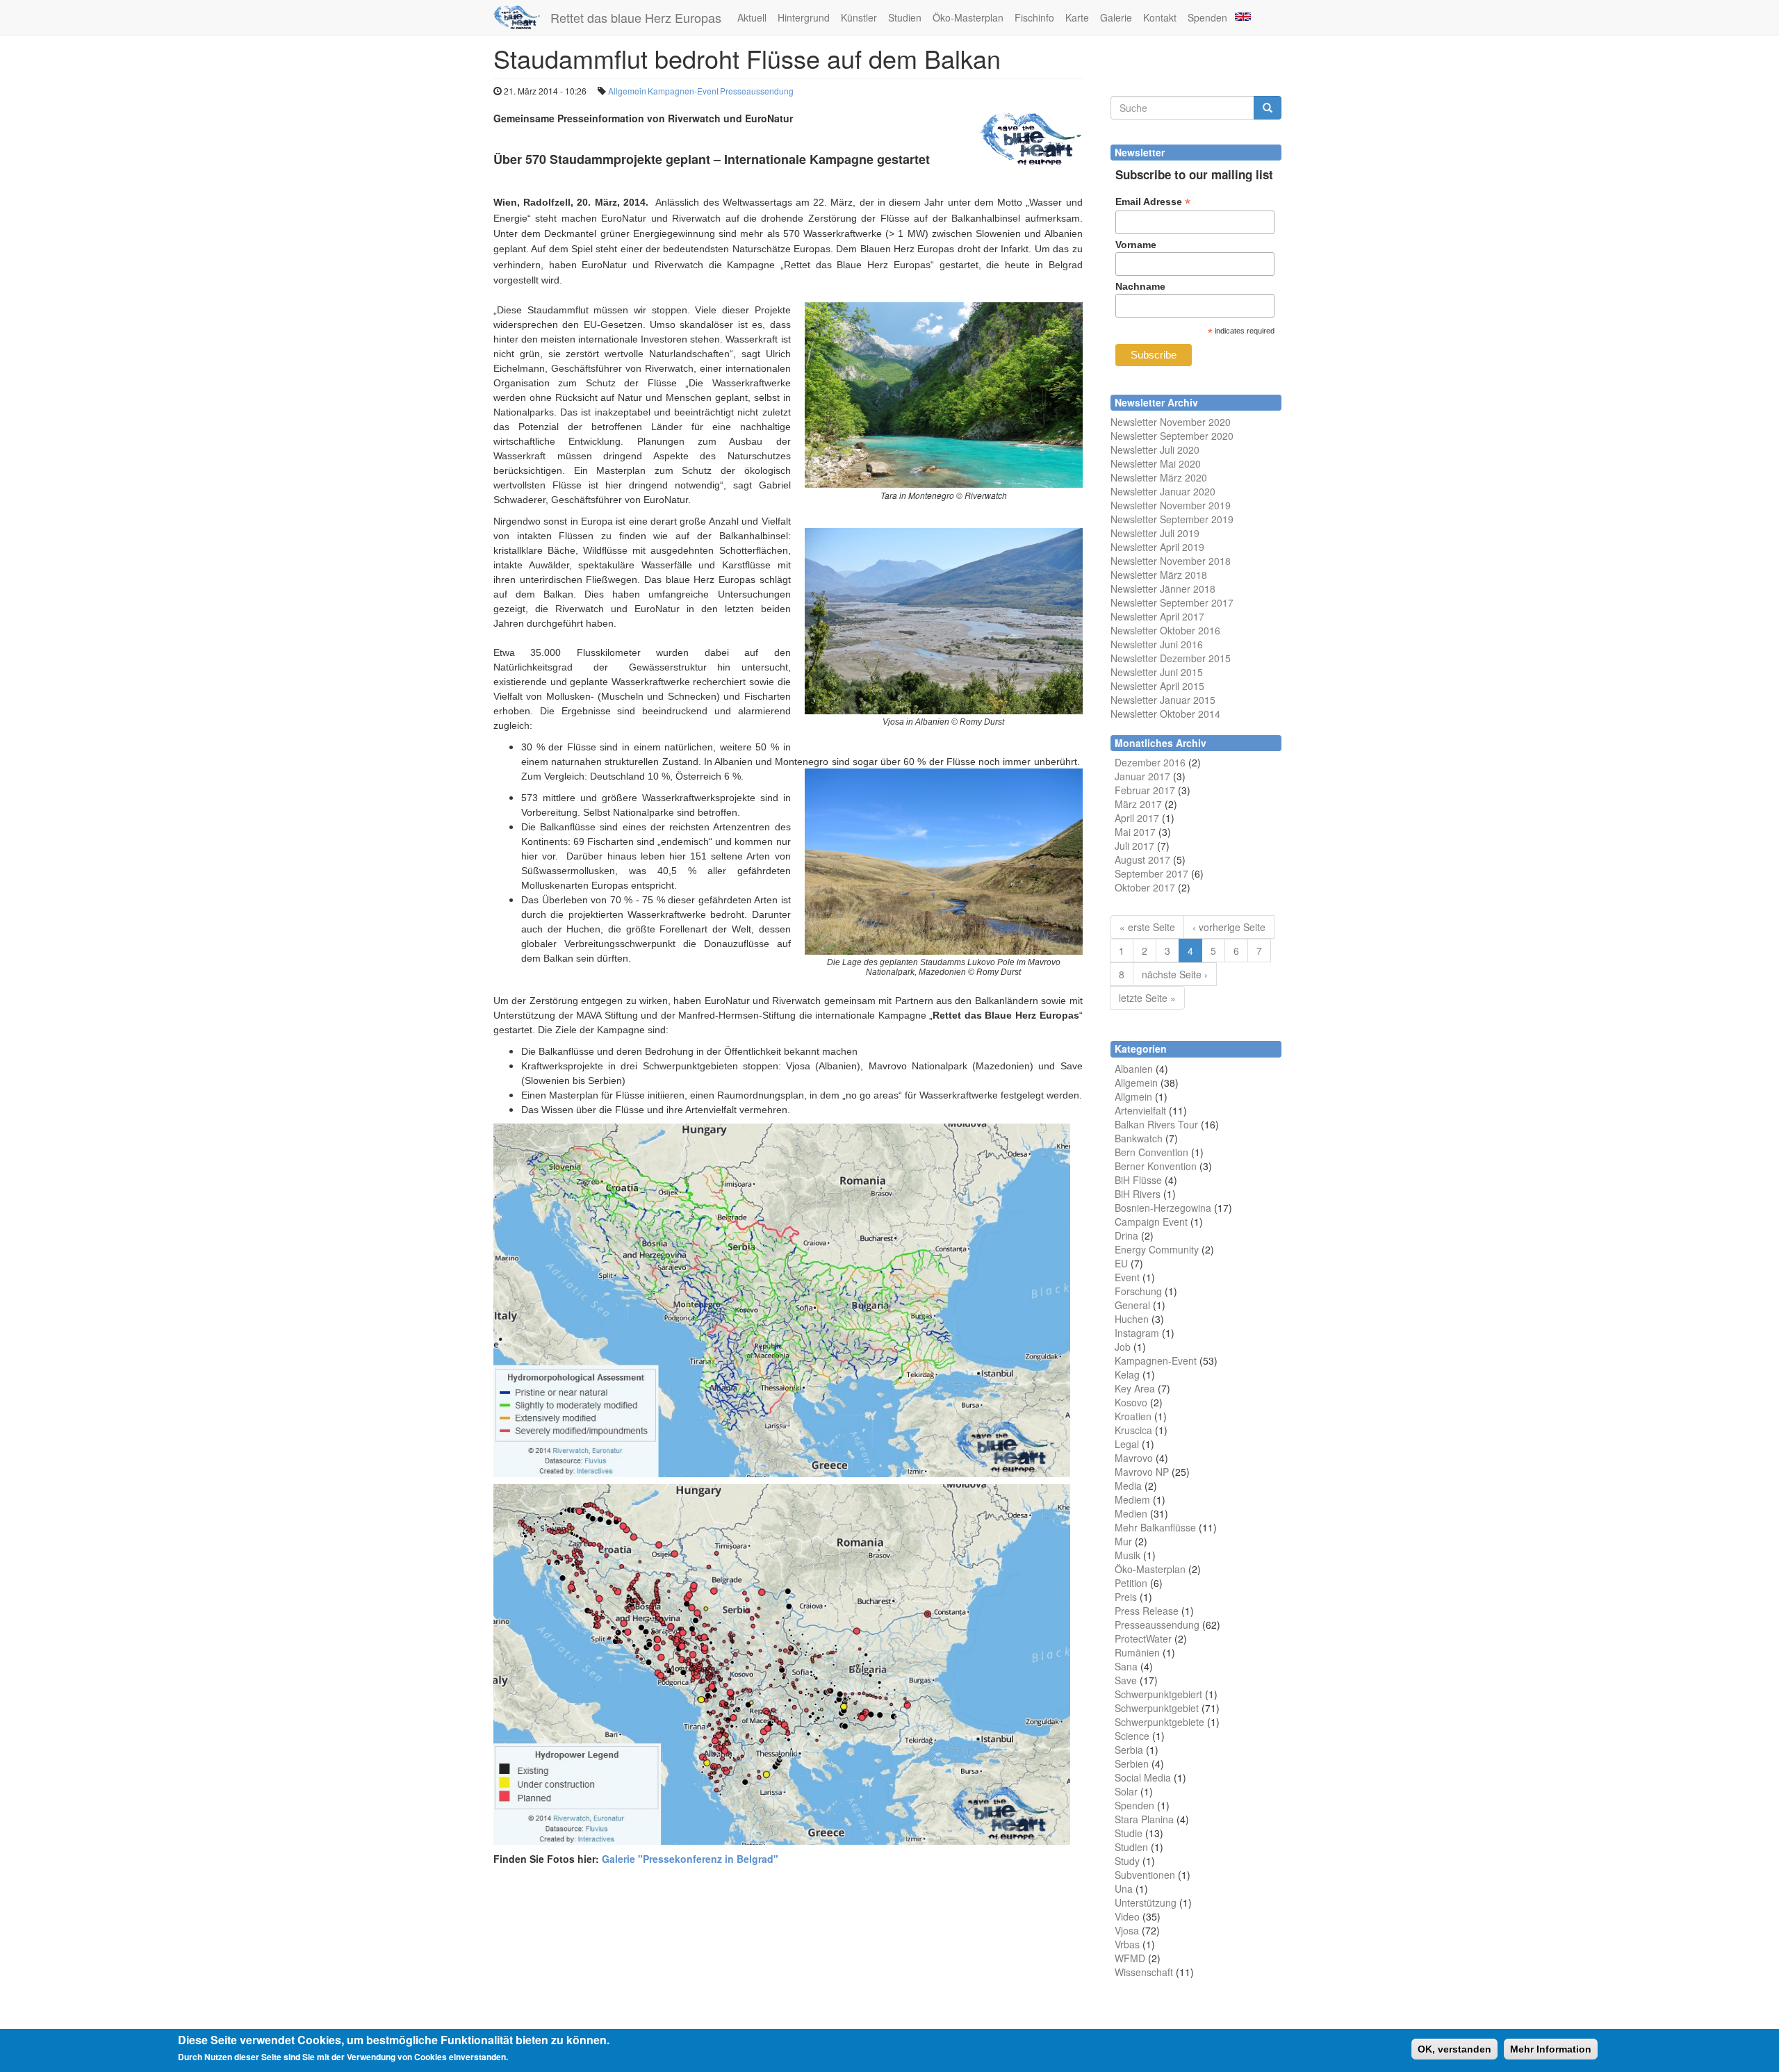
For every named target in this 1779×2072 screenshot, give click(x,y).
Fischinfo (1034, 17)
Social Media (1143, 1777)
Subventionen (1145, 1875)
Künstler (859, 17)
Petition (1131, 1583)
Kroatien (1133, 1416)
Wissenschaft (1144, 1972)
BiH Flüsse (1138, 1180)
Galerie (1116, 17)
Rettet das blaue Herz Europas (636, 17)
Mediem (1132, 1499)
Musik (1128, 1555)
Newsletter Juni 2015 (1157, 672)
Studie (1129, 1833)
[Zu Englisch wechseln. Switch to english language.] (1242, 16)
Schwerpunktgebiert (1158, 1694)
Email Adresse (1153, 202)
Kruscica (1133, 1430)
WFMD (1130, 1958)
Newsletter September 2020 (1172, 436)
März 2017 (1138, 804)
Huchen (1132, 1319)
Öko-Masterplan (968, 17)
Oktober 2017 (1145, 887)
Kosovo (1131, 1402)
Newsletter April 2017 (1157, 616)
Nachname (1140, 286)
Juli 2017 (1134, 846)
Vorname (1136, 245)
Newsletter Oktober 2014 (1165, 714)
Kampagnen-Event (683, 91)
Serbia (1129, 1750)
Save (1126, 1680)
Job (1123, 1347)
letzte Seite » (1147, 998)
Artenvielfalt (1140, 1110)
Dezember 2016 (1150, 762)
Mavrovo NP (1142, 1472)
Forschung (1138, 1291)
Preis (1126, 1597)
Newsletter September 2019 (1172, 519)
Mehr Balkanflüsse (1155, 1527)
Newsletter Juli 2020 (1155, 450)
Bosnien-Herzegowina (1163, 1208)
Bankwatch (1139, 1138)
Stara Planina (1144, 1819)
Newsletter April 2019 (1157, 547)
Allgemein (627, 91)
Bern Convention (1151, 1152)
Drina (1126, 1235)
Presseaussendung (757, 91)
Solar (1126, 1791)
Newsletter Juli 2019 (1155, 533)
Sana (1126, 1666)
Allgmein (1133, 1096)
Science (1132, 1736)
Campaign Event (1151, 1222)
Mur (1123, 1541)
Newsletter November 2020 (1171, 422)
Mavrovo (1134, 1458)
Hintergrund (804, 17)
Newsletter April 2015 (1157, 686)
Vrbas (1127, 1944)
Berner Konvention (1156, 1166)
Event (1127, 1277)
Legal (1127, 1444)
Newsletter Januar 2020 (1163, 491)
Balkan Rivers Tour (1156, 1124)
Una (1124, 1889)
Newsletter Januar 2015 (1163, 700)
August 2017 (1142, 860)
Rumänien (1137, 1652)
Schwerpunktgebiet (1157, 1708)
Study (1127, 1861)
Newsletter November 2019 (1171, 505)
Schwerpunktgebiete (1159, 1722)
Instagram (1137, 1333)
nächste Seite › (1175, 974)
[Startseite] (522, 17)
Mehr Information (1551, 2049)
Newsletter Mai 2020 (1156, 463)
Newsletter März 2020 (1159, 477)
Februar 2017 (1145, 790)
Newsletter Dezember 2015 (1171, 658)
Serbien (1132, 1763)
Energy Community (1157, 1249)
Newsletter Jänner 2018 (1163, 589)
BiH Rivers (1138, 1194)
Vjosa (1127, 1930)
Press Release (1147, 1611)
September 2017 (1151, 873)
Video (1127, 1916)
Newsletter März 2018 (1159, 575)
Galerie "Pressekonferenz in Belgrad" (690, 1859)
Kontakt (1160, 17)
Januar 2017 (1142, 776)
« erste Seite (1147, 927)
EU (1121, 1263)
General (1132, 1305)
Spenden (1207, 17)
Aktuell (752, 17)
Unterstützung (1146, 1902)
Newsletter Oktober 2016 (1165, 630)
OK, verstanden (1454, 2049)
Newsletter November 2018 (1171, 561)
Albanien (1134, 1069)
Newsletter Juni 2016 (1157, 644)
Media (1128, 1486)
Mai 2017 (1135, 832)
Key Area (1135, 1388)
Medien (1131, 1513)
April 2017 (1137, 818)
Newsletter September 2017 (1172, 602)
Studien (905, 17)
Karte (1077, 17)
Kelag (1127, 1374)
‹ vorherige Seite (1229, 927)
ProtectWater (1143, 1638)
